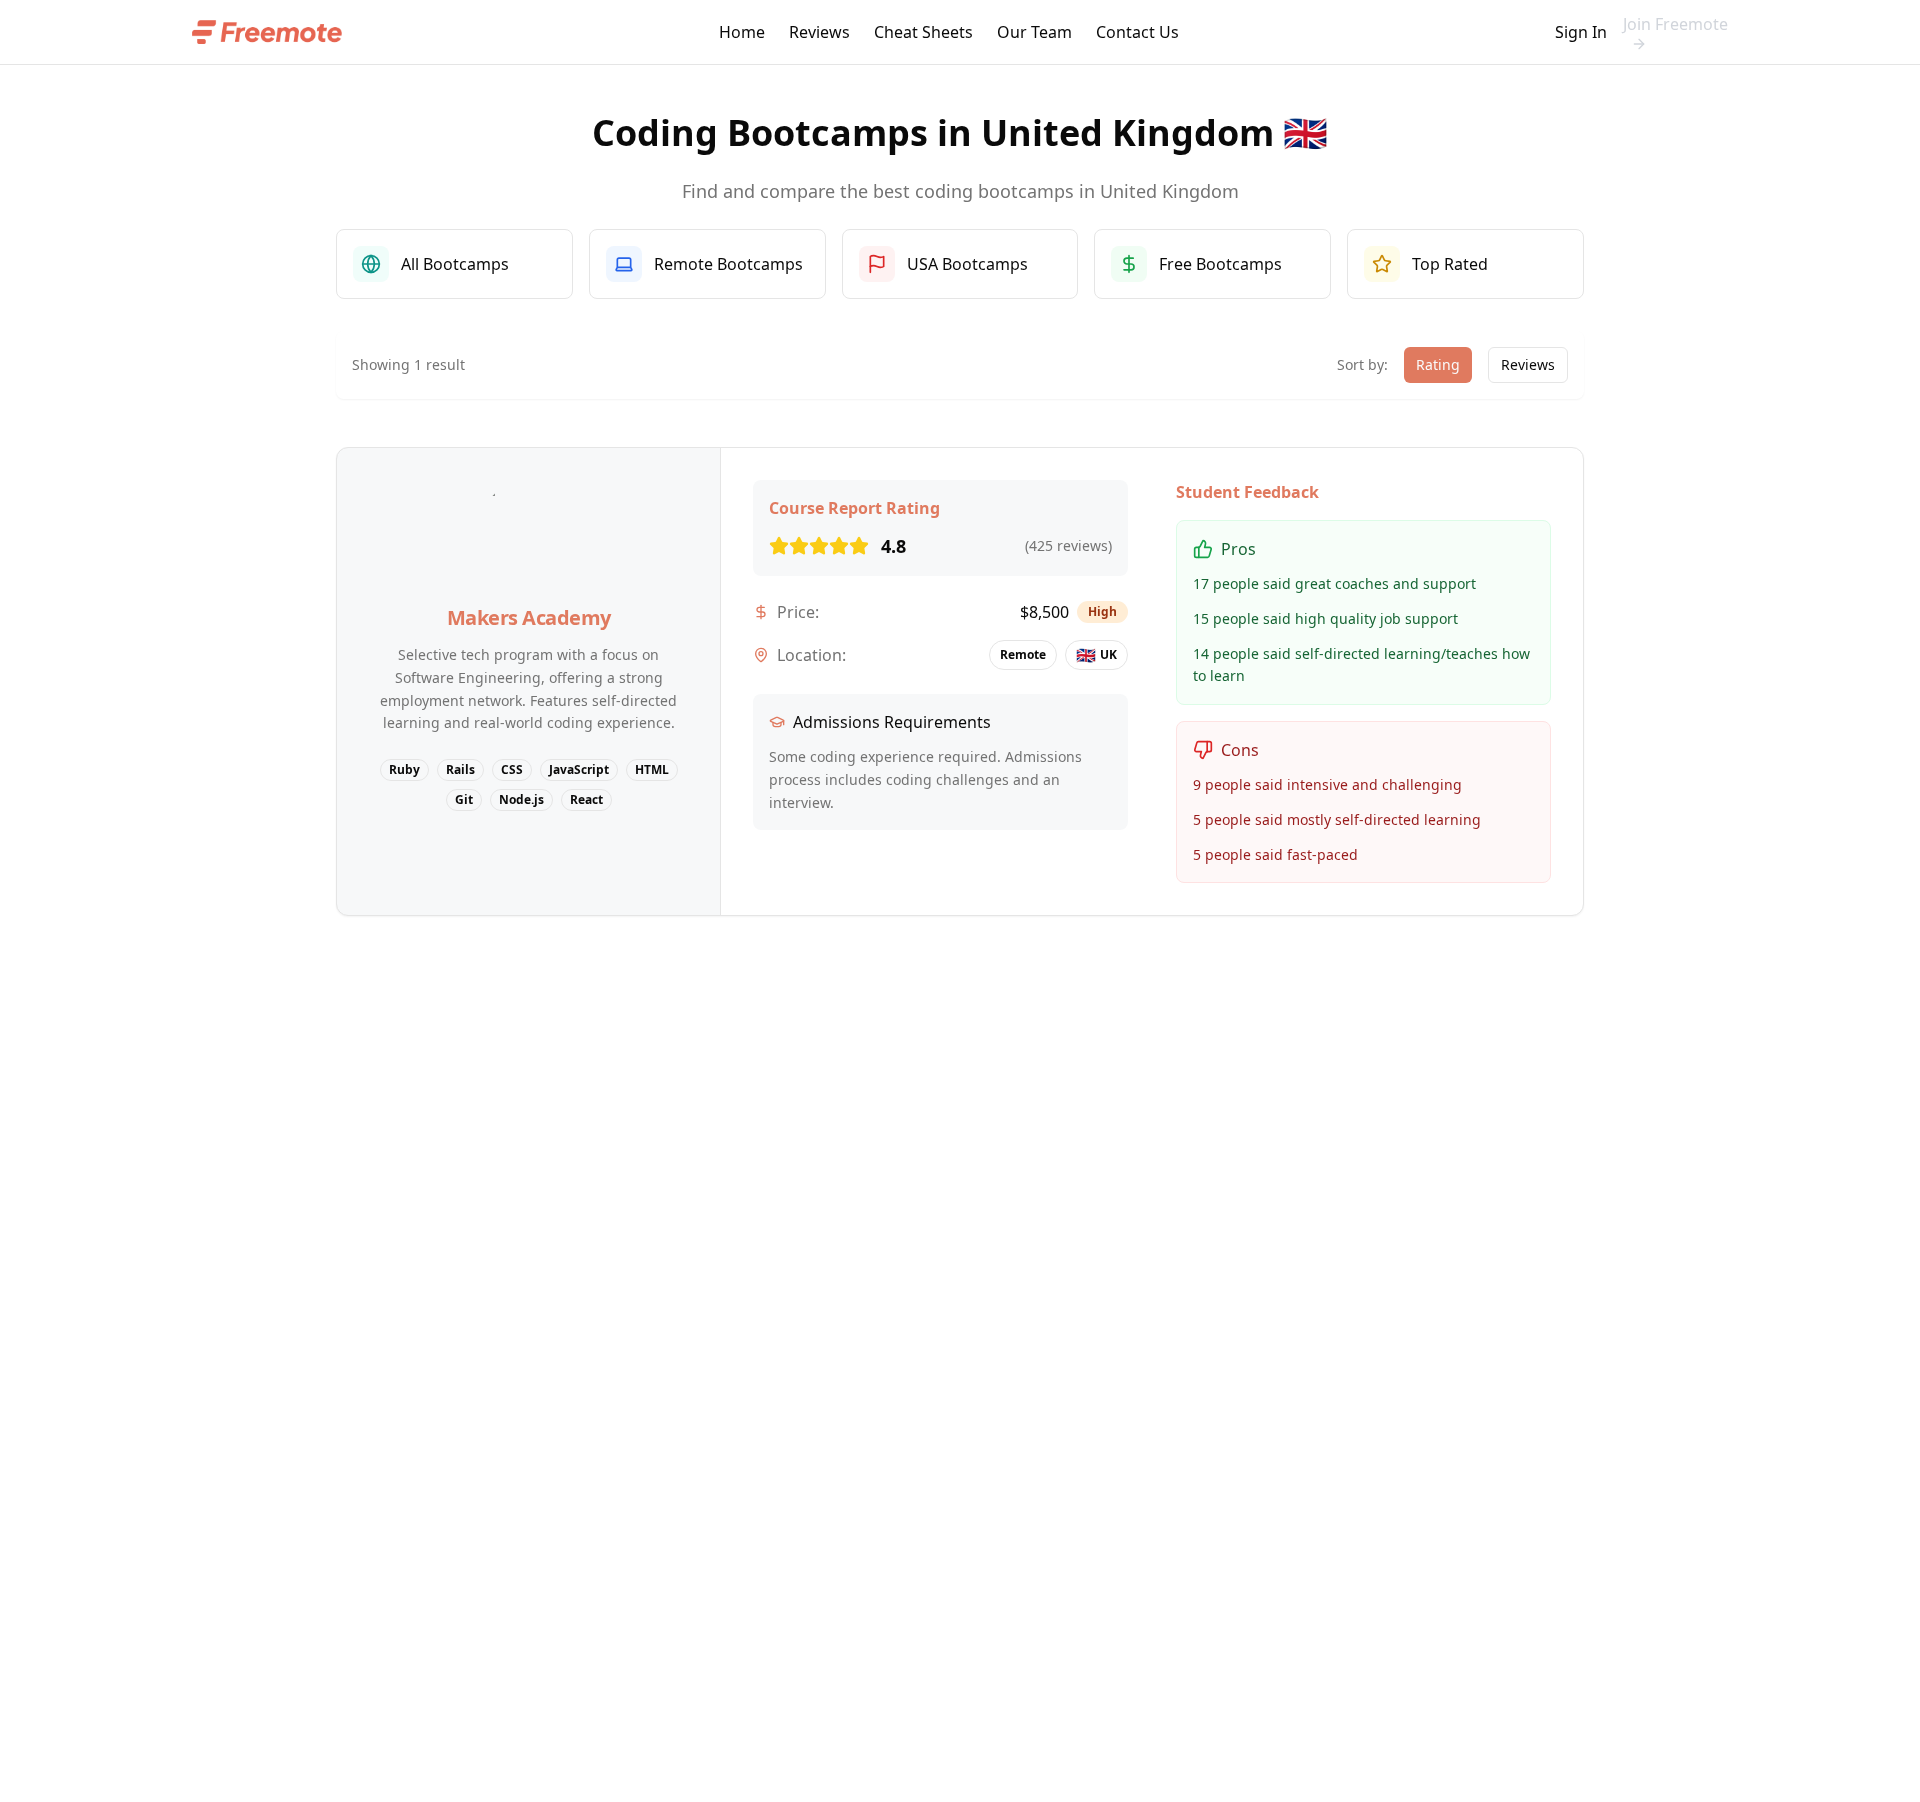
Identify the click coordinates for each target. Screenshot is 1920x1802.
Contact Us (1137, 32)
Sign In (1581, 32)
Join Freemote (1675, 24)
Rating (1438, 364)
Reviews (819, 32)
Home (742, 32)
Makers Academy (529, 617)
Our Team (1034, 32)
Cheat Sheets (923, 32)
